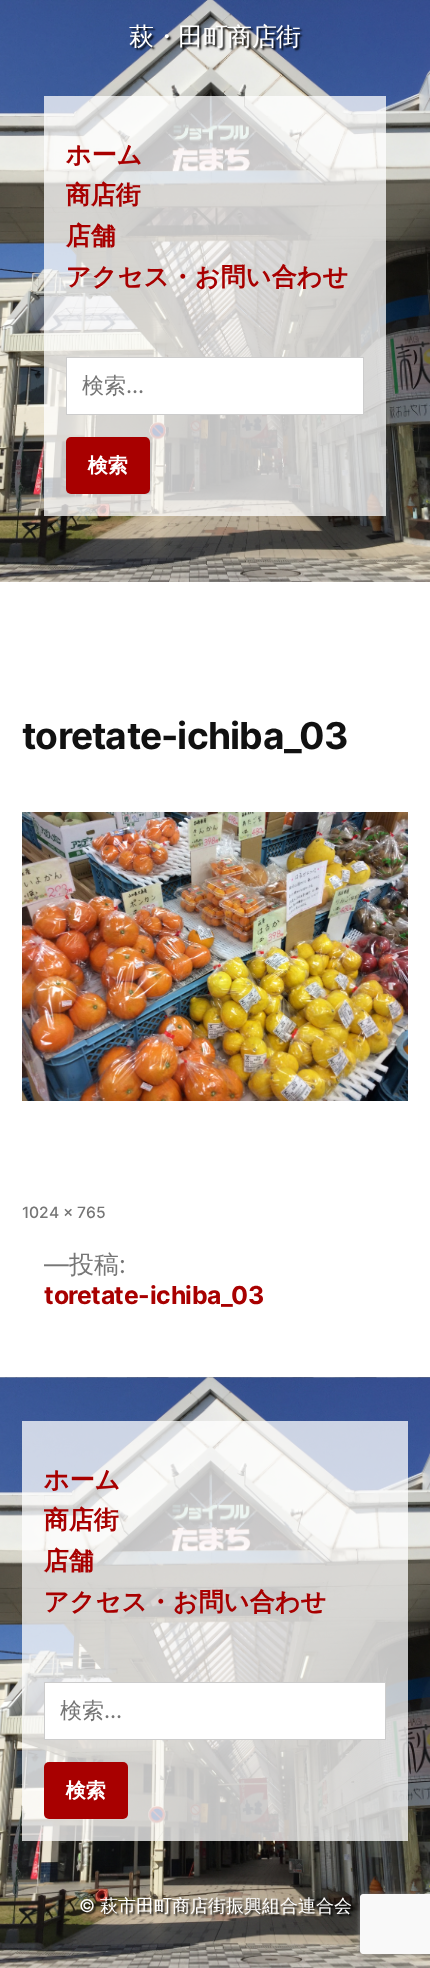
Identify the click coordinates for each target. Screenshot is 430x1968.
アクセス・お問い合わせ (207, 276)
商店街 (103, 194)
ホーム (104, 154)
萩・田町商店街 (215, 36)
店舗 (91, 235)
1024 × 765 (64, 1212)
